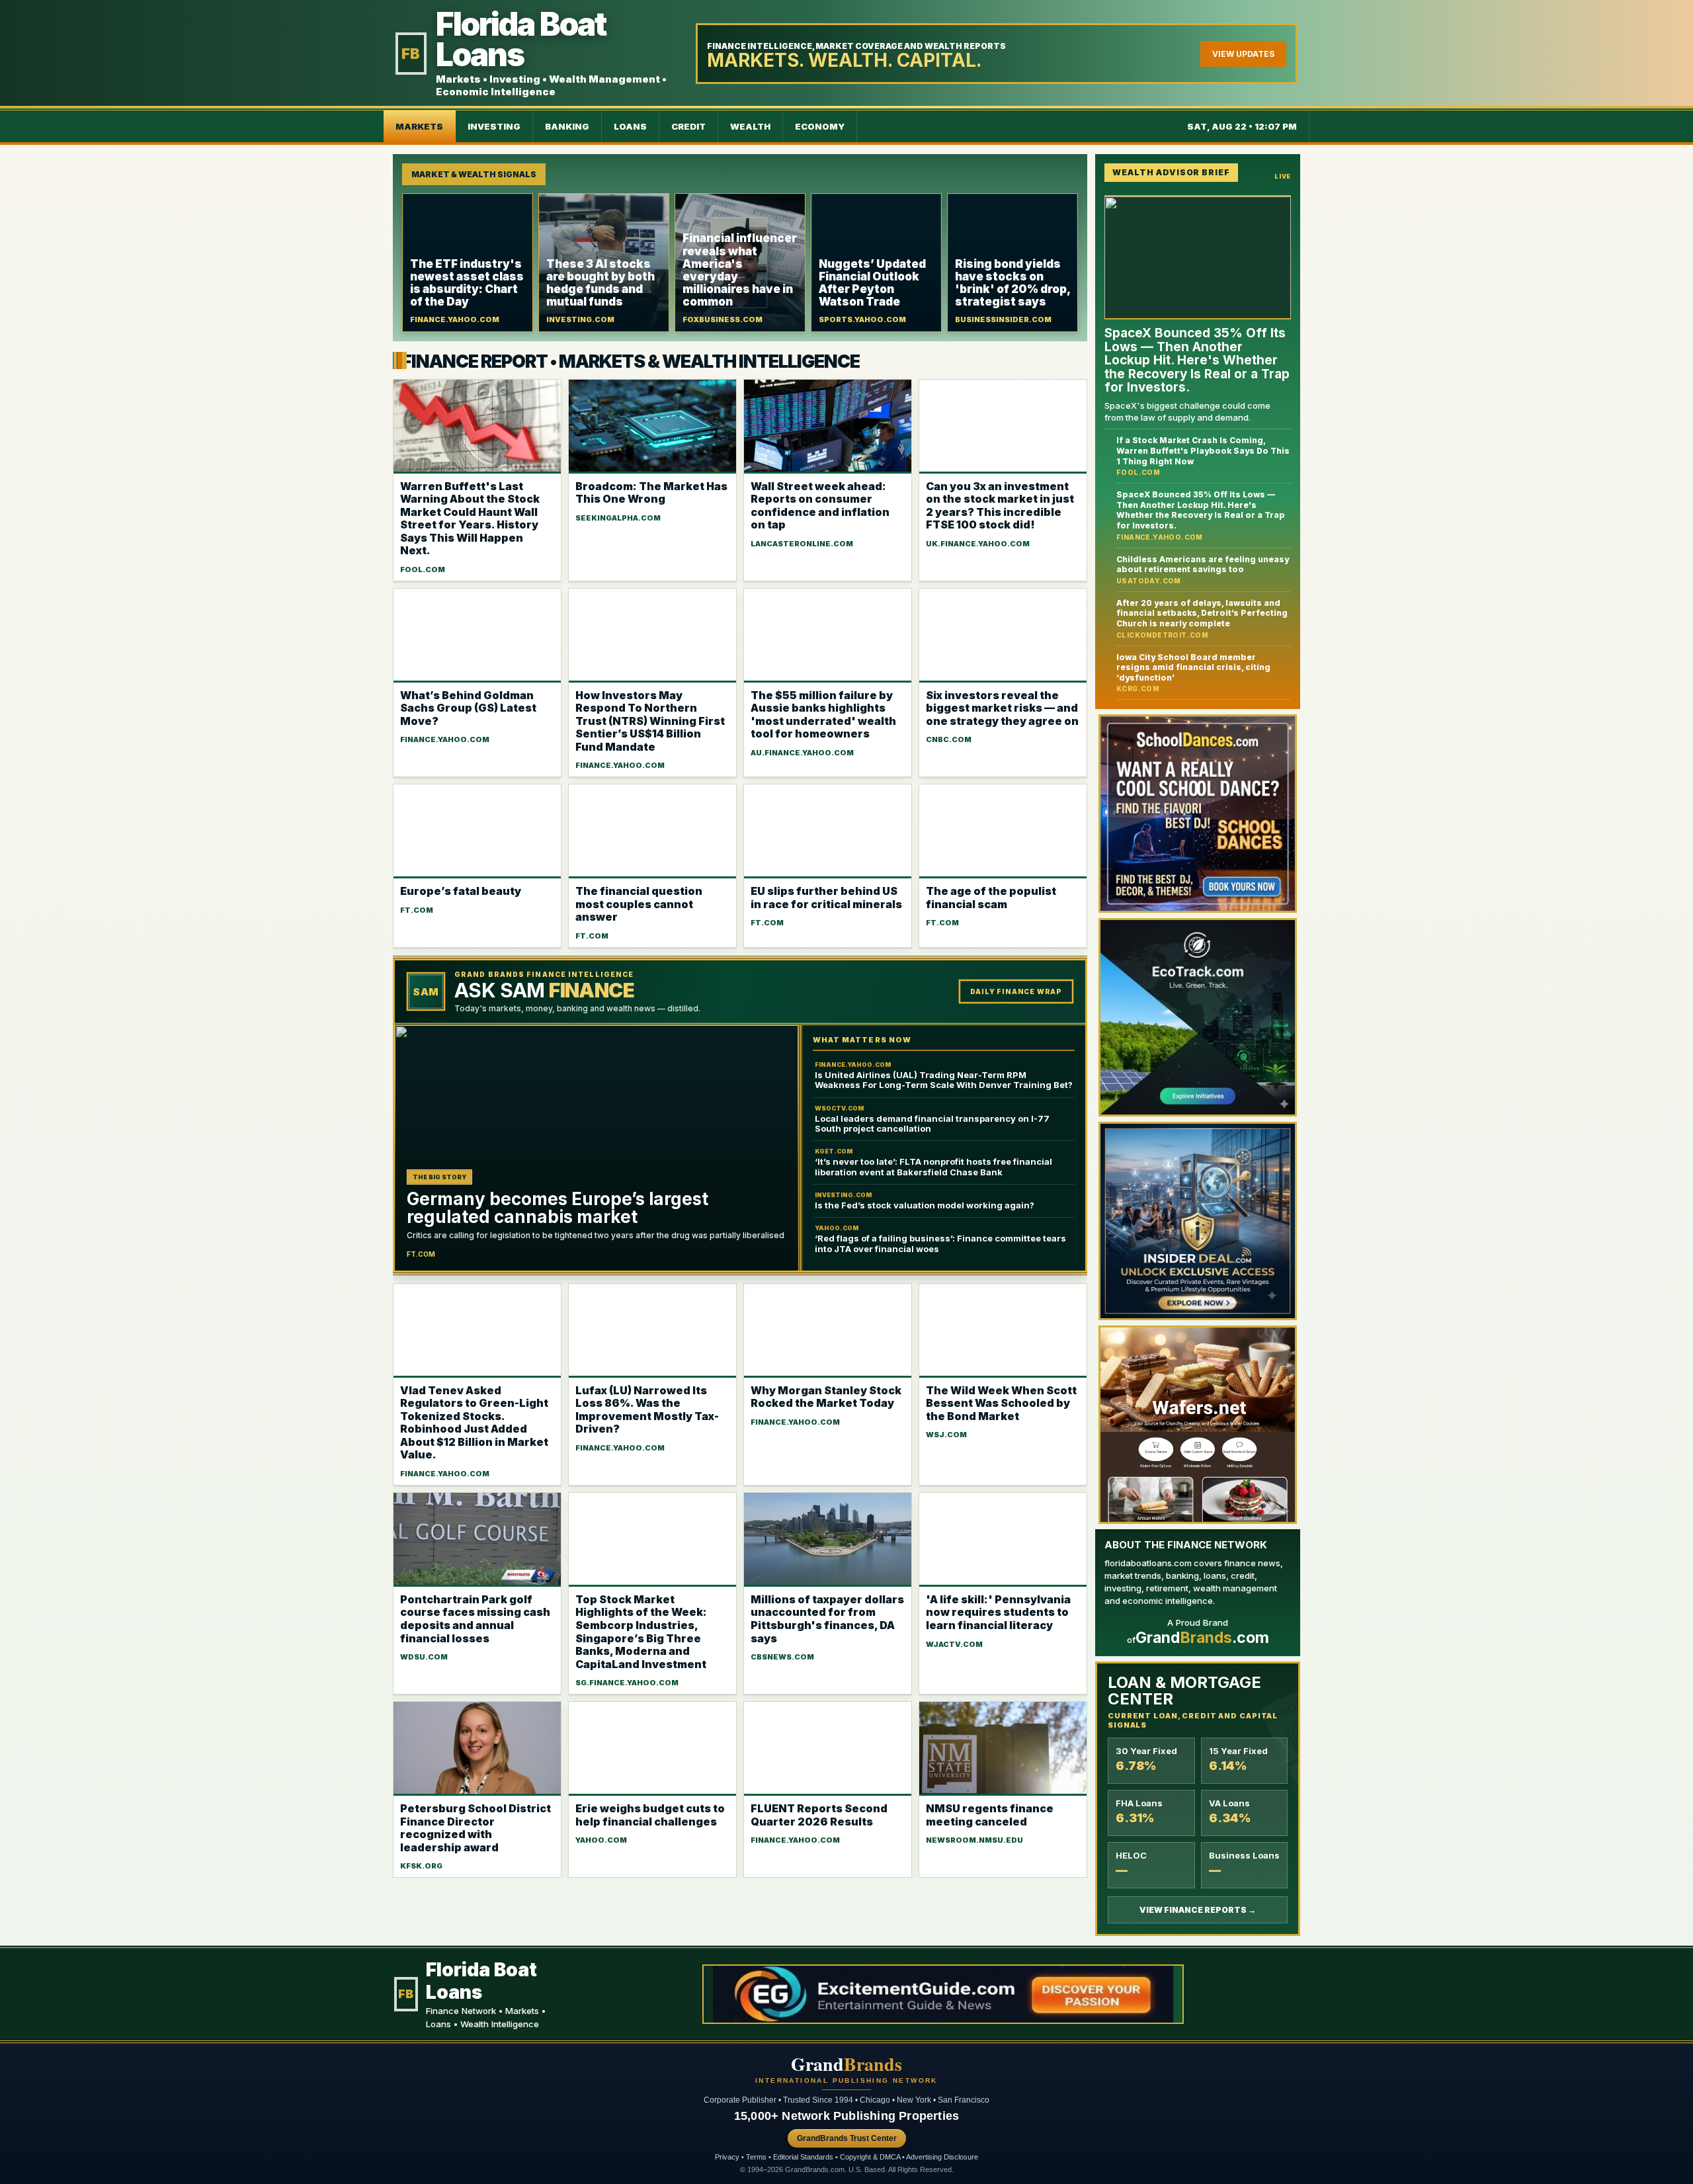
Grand (846, 2064)
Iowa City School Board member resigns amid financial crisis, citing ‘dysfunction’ (1193, 667)
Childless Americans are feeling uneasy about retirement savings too (1203, 564)
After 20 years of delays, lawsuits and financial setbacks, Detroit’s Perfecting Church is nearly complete (1202, 612)
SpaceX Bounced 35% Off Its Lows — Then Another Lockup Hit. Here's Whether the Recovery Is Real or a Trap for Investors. (1201, 510)
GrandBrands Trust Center (847, 2138)
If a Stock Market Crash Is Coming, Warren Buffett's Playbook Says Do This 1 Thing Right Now (1203, 450)
